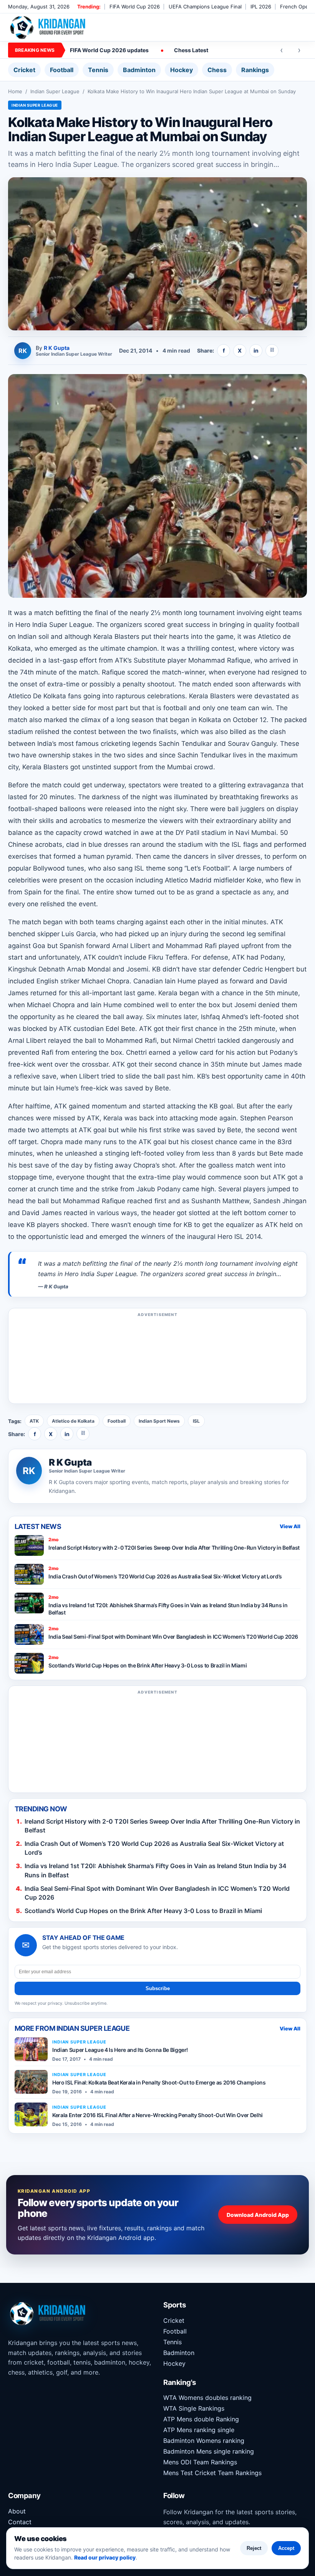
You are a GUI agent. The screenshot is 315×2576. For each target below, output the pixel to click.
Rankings (255, 70)
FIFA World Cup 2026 (135, 7)
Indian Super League (55, 91)
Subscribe (158, 1988)
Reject (254, 2548)
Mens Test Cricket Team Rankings (212, 2473)
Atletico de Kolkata (73, 1421)
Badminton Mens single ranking (209, 2451)
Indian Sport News (159, 1421)
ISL (196, 1421)
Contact (20, 2522)
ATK (34, 1421)
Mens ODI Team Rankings (200, 2462)
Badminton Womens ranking (204, 2441)
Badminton (139, 70)
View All (290, 1526)
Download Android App (258, 2215)
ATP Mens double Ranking (201, 2419)
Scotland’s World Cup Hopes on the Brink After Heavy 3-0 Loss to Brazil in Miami (143, 1911)
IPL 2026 (261, 7)
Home (15, 91)
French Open (296, 7)
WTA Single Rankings (194, 2408)
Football (62, 70)
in (256, 350)
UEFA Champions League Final (205, 7)
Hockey (182, 70)
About (17, 2511)
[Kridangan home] (48, 27)
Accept (286, 2548)
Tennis (98, 70)
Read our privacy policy (105, 2557)
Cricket (24, 70)
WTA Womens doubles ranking (207, 2398)
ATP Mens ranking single (199, 2430)
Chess (217, 70)
